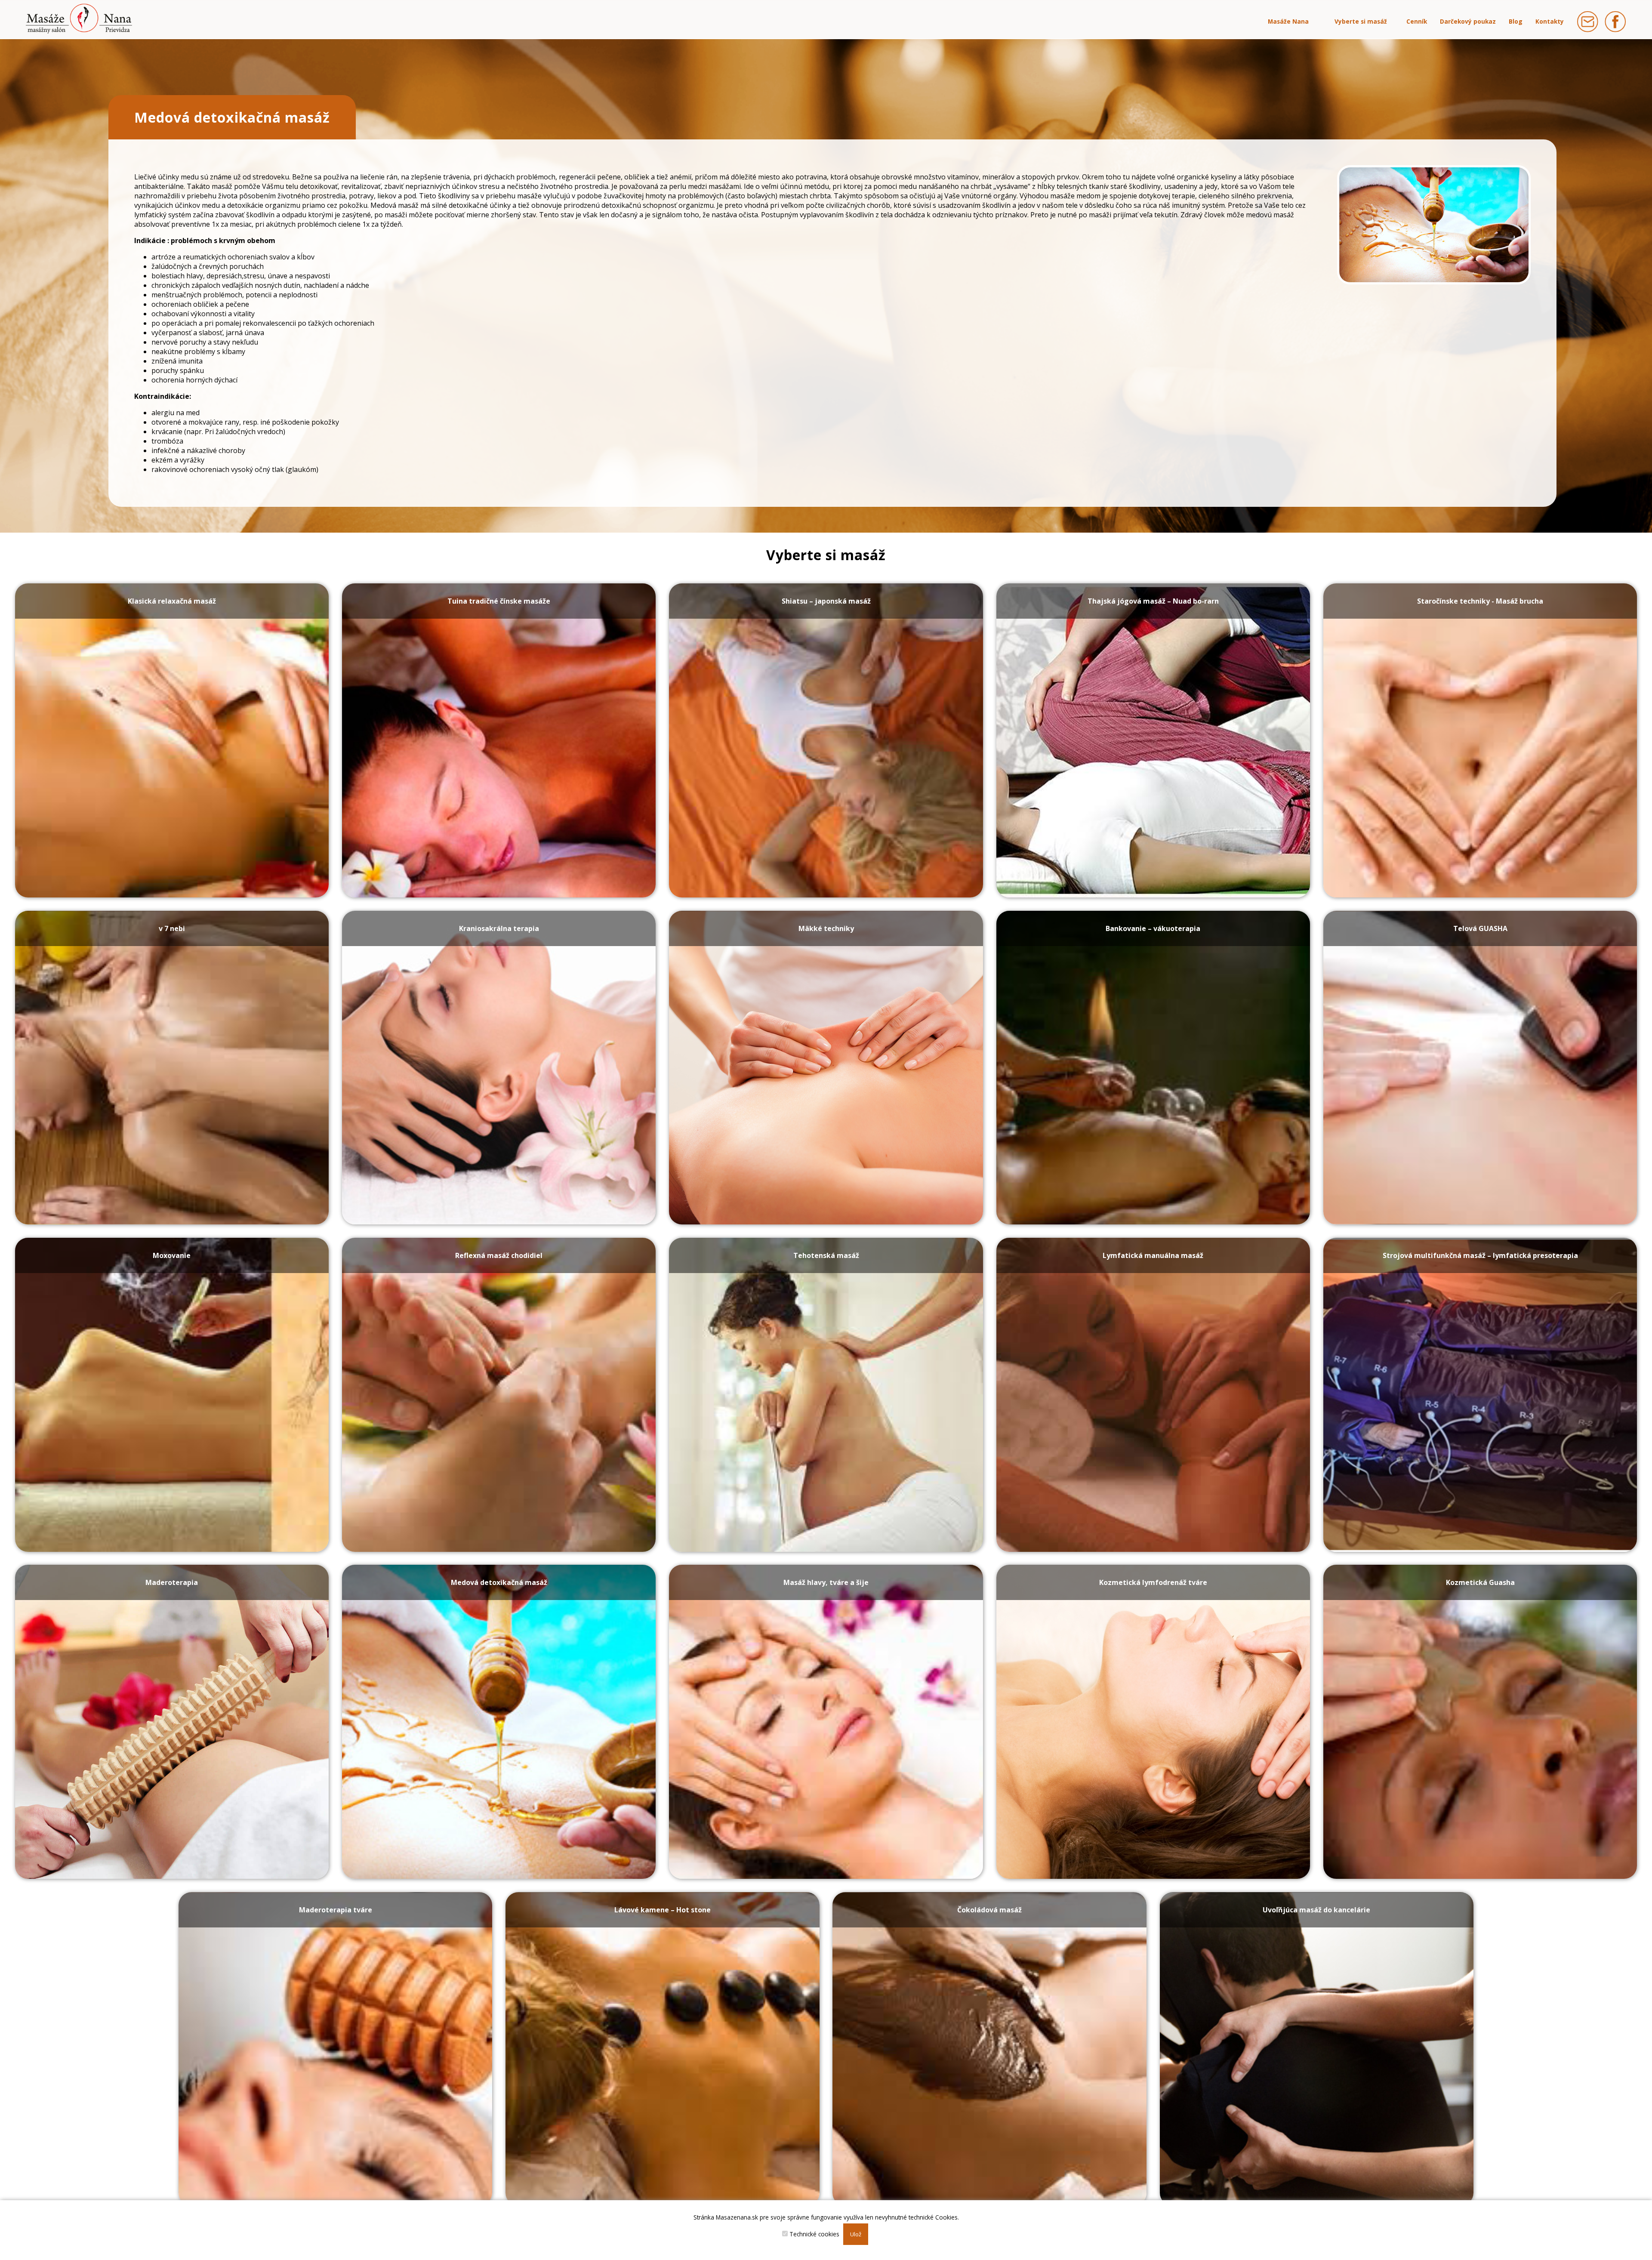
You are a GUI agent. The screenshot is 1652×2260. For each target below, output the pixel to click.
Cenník (1417, 21)
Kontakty (1550, 21)
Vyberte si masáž (1361, 21)
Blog (1516, 21)
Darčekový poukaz (1468, 21)
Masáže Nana (1288, 21)
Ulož (856, 2234)
